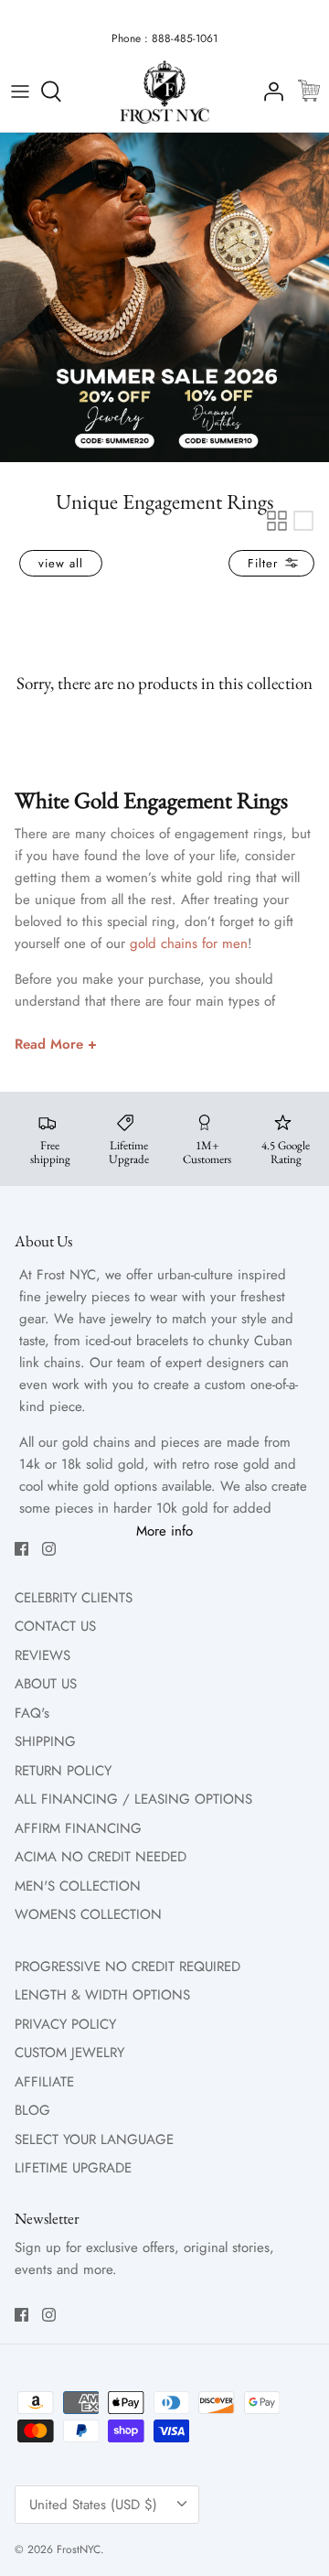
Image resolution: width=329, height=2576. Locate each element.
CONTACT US (55, 1626)
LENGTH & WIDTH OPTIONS (102, 1995)
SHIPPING (45, 1741)
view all (61, 563)
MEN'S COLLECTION (78, 1886)
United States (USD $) (93, 2505)
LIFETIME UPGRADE (73, 2168)
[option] (164, 297)
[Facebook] (21, 1549)
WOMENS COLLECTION (88, 1914)
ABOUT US (46, 1684)
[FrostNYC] (164, 92)
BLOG (32, 2110)
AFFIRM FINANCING (78, 1828)
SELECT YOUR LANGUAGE (94, 2139)
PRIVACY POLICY (65, 2024)
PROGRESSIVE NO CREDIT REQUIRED (127, 1967)
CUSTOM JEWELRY (69, 2053)
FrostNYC (79, 2549)
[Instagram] (49, 1549)
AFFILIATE (44, 2082)
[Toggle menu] (20, 92)
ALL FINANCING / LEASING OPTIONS (133, 1799)
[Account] (269, 92)
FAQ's (32, 1713)
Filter (265, 563)
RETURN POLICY (63, 1771)
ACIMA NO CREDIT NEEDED (101, 1857)
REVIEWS (42, 1655)
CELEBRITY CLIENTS (74, 1598)
